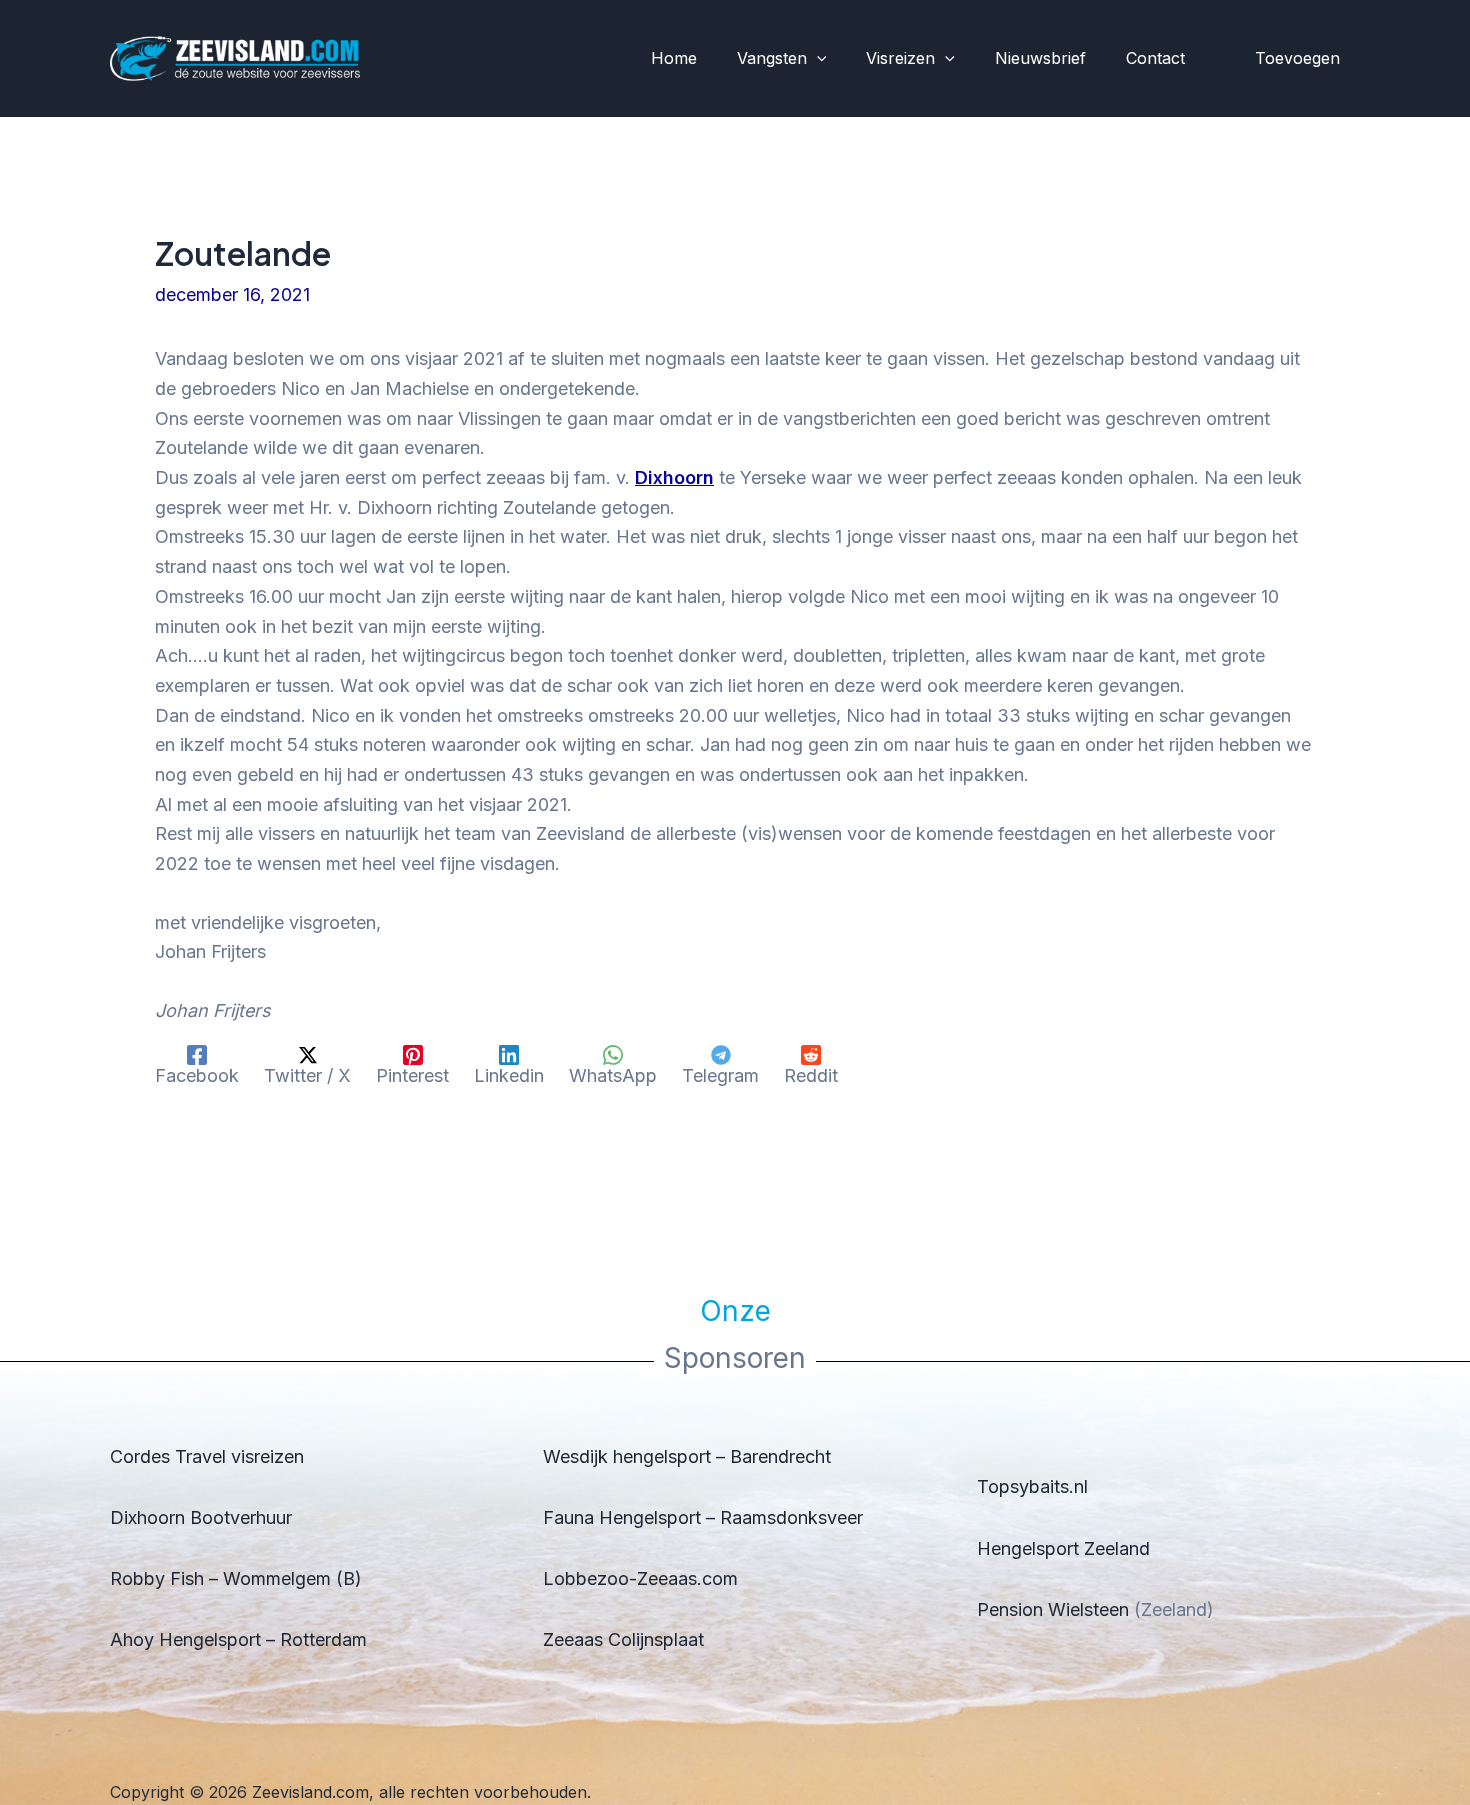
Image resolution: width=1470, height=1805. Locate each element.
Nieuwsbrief (1040, 58)
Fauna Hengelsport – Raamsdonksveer (703, 1517)
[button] (817, 59)
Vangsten (772, 58)
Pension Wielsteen (1053, 1609)
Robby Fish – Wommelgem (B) (236, 1578)
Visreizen (900, 58)
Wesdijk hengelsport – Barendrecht (687, 1456)
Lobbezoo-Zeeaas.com (640, 1578)
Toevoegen (1297, 58)
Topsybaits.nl (1032, 1486)
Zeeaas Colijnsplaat (623, 1639)
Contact (1155, 58)
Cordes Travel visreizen (207, 1456)
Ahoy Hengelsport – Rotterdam (238, 1639)
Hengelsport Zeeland (1063, 1548)
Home (674, 58)
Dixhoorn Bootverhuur (201, 1517)
